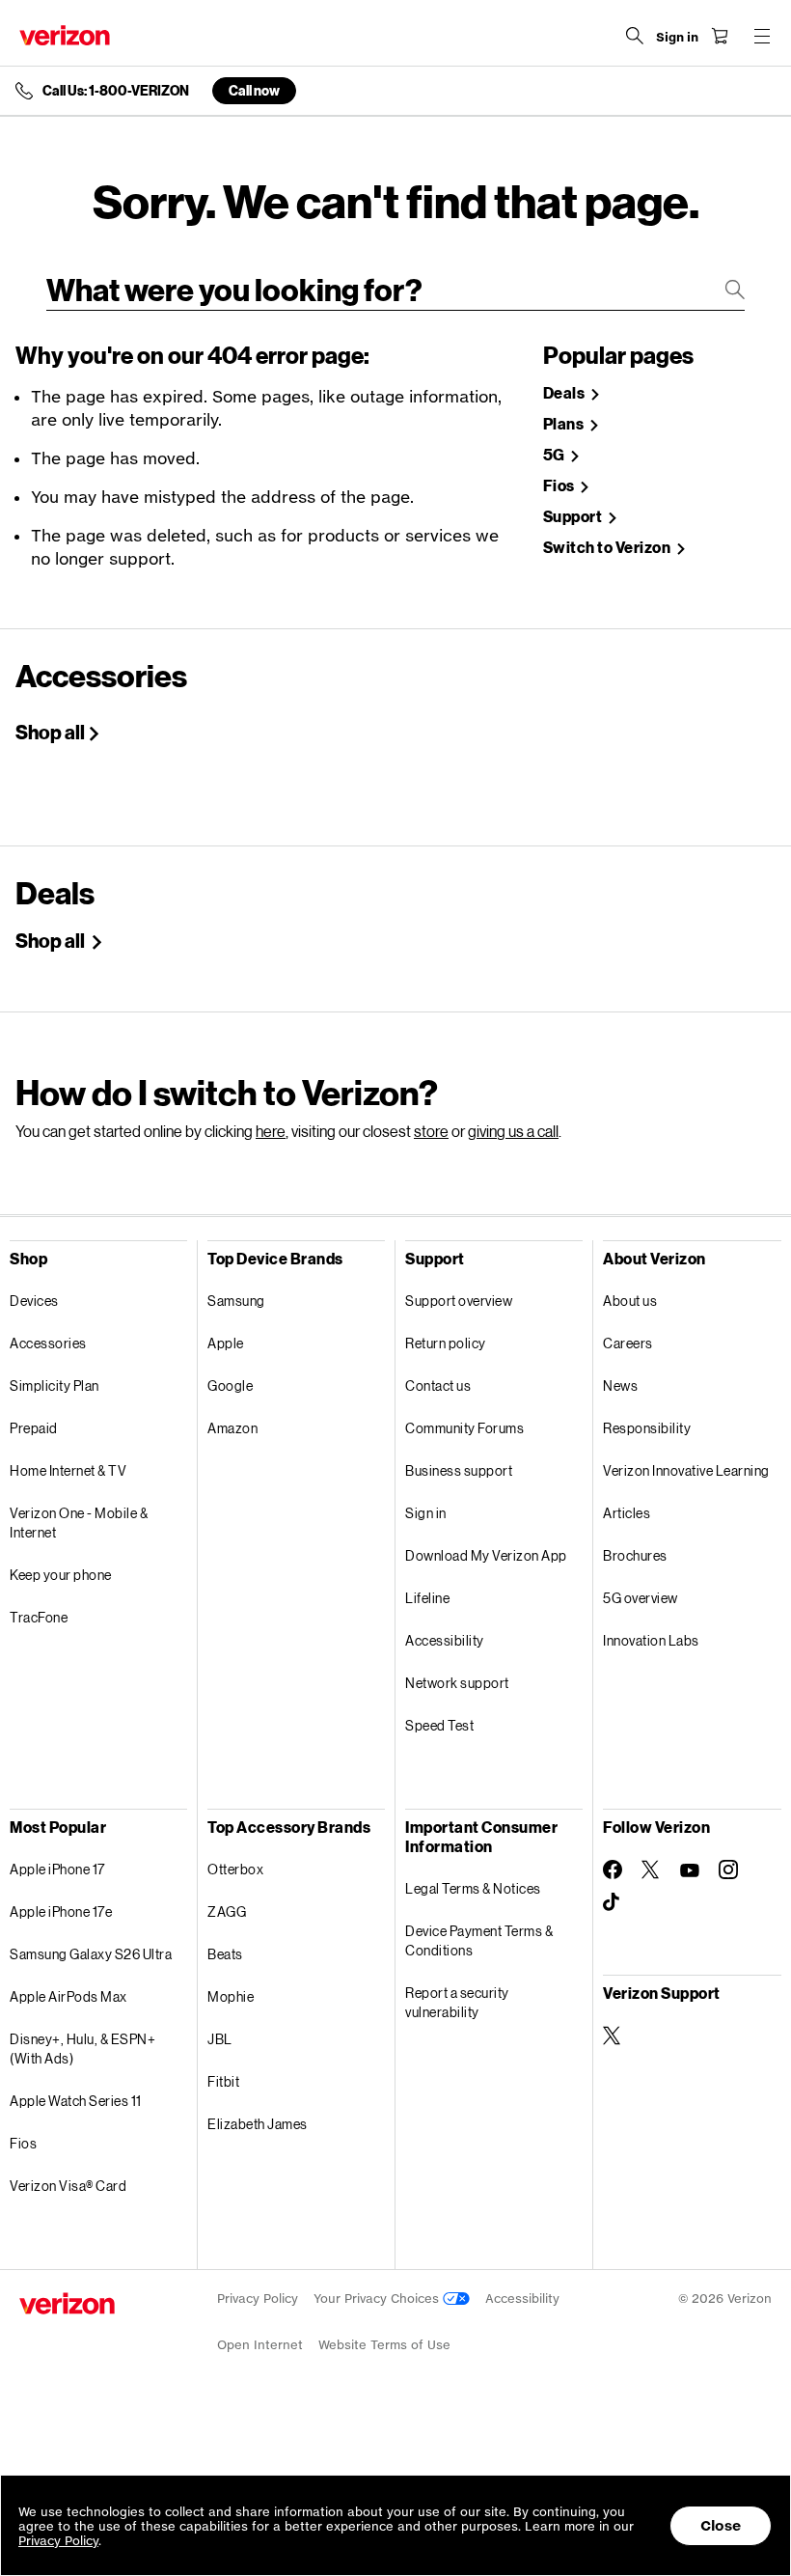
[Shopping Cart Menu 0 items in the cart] (720, 36)
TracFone (39, 1617)
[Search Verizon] (635, 36)
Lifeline (427, 1598)
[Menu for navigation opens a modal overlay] (762, 36)
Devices (34, 1301)
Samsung (236, 1301)
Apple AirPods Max (68, 1996)
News (620, 1385)
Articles (627, 1513)
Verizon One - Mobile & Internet (79, 1523)
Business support (459, 1470)
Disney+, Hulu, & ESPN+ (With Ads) (82, 2049)
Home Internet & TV (68, 1470)
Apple (226, 1343)
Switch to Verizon (608, 548)
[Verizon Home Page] (65, 35)
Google (230, 1385)
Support (574, 517)
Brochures (635, 1555)
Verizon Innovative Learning (686, 1470)
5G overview (641, 1598)
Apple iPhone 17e (61, 1911)
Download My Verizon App (486, 1555)
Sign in (426, 1513)
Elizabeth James (258, 2124)
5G (556, 455)
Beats (225, 1954)
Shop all (50, 732)
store (431, 1131)
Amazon (232, 1428)
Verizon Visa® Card (68, 2186)
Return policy (446, 1343)
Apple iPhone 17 (57, 1869)
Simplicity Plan (55, 1385)
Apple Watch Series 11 (76, 2101)
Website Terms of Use (384, 2345)
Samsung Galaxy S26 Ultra (91, 1954)
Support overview (459, 1301)
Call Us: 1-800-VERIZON (116, 91)
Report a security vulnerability (457, 2002)
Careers (628, 1343)
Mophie (231, 1996)
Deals (565, 393)
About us (630, 1301)
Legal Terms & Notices (473, 1888)
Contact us (438, 1385)
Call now (254, 90)
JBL (220, 2039)
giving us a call (513, 1131)
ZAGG (227, 1911)
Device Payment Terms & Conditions (479, 1940)
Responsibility (647, 1428)
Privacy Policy (258, 2299)
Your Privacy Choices (378, 2299)
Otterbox (235, 1869)
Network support (457, 1683)
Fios (560, 486)
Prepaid (34, 1428)
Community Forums (464, 1428)
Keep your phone (61, 1575)
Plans (565, 424)
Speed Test (439, 1725)
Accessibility (445, 1640)
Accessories (48, 1343)
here (271, 1131)
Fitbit (223, 2081)
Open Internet (260, 2345)
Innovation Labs (651, 1640)
